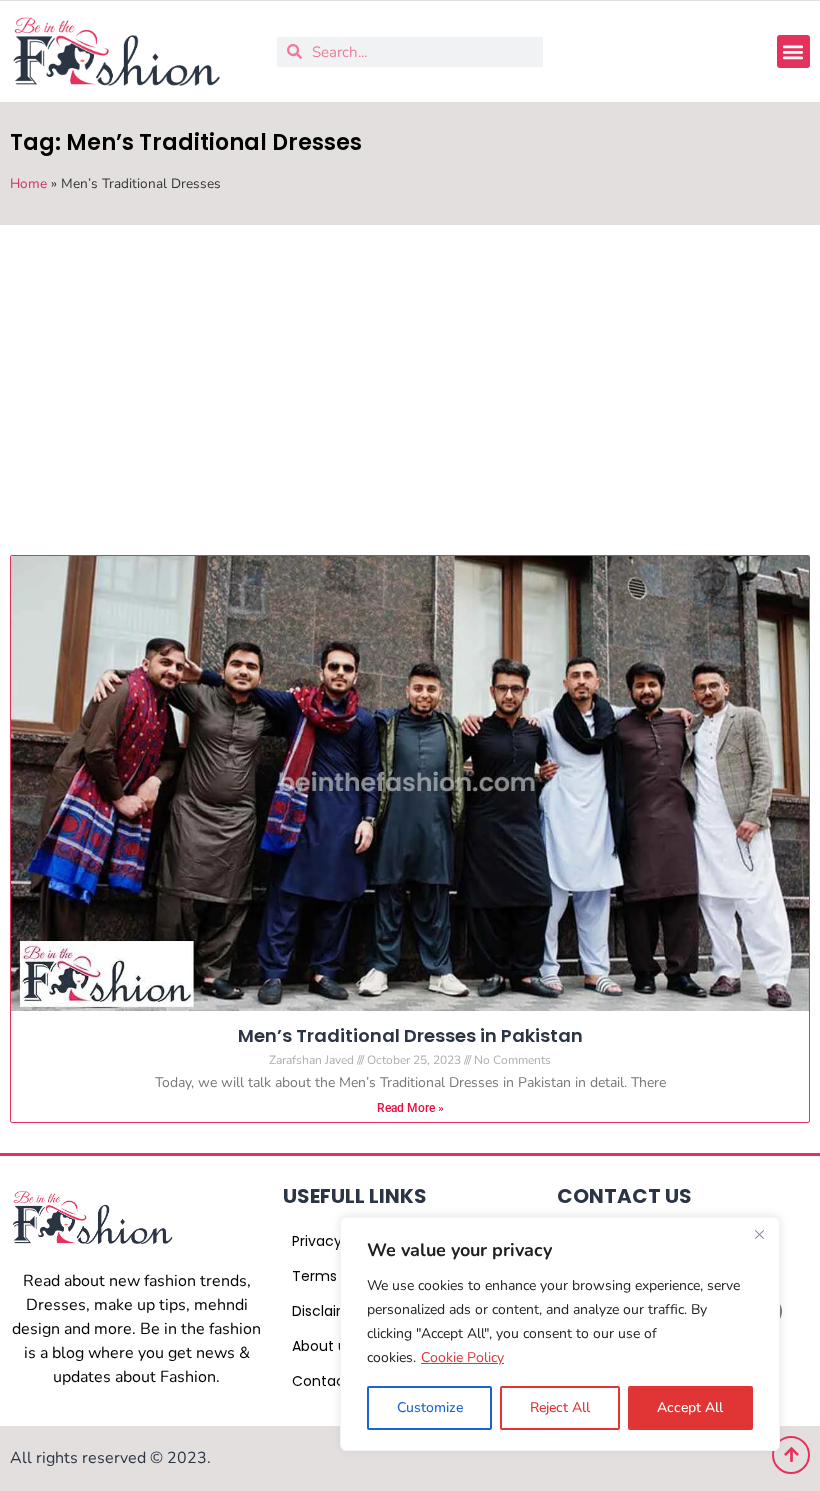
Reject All (560, 1407)
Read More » (410, 1108)
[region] (560, 1334)
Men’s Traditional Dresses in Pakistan (410, 1035)
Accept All (690, 1407)
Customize (430, 1407)
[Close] (759, 1234)
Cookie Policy (462, 1357)
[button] (793, 51)
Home (28, 183)
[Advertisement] (410, 375)
